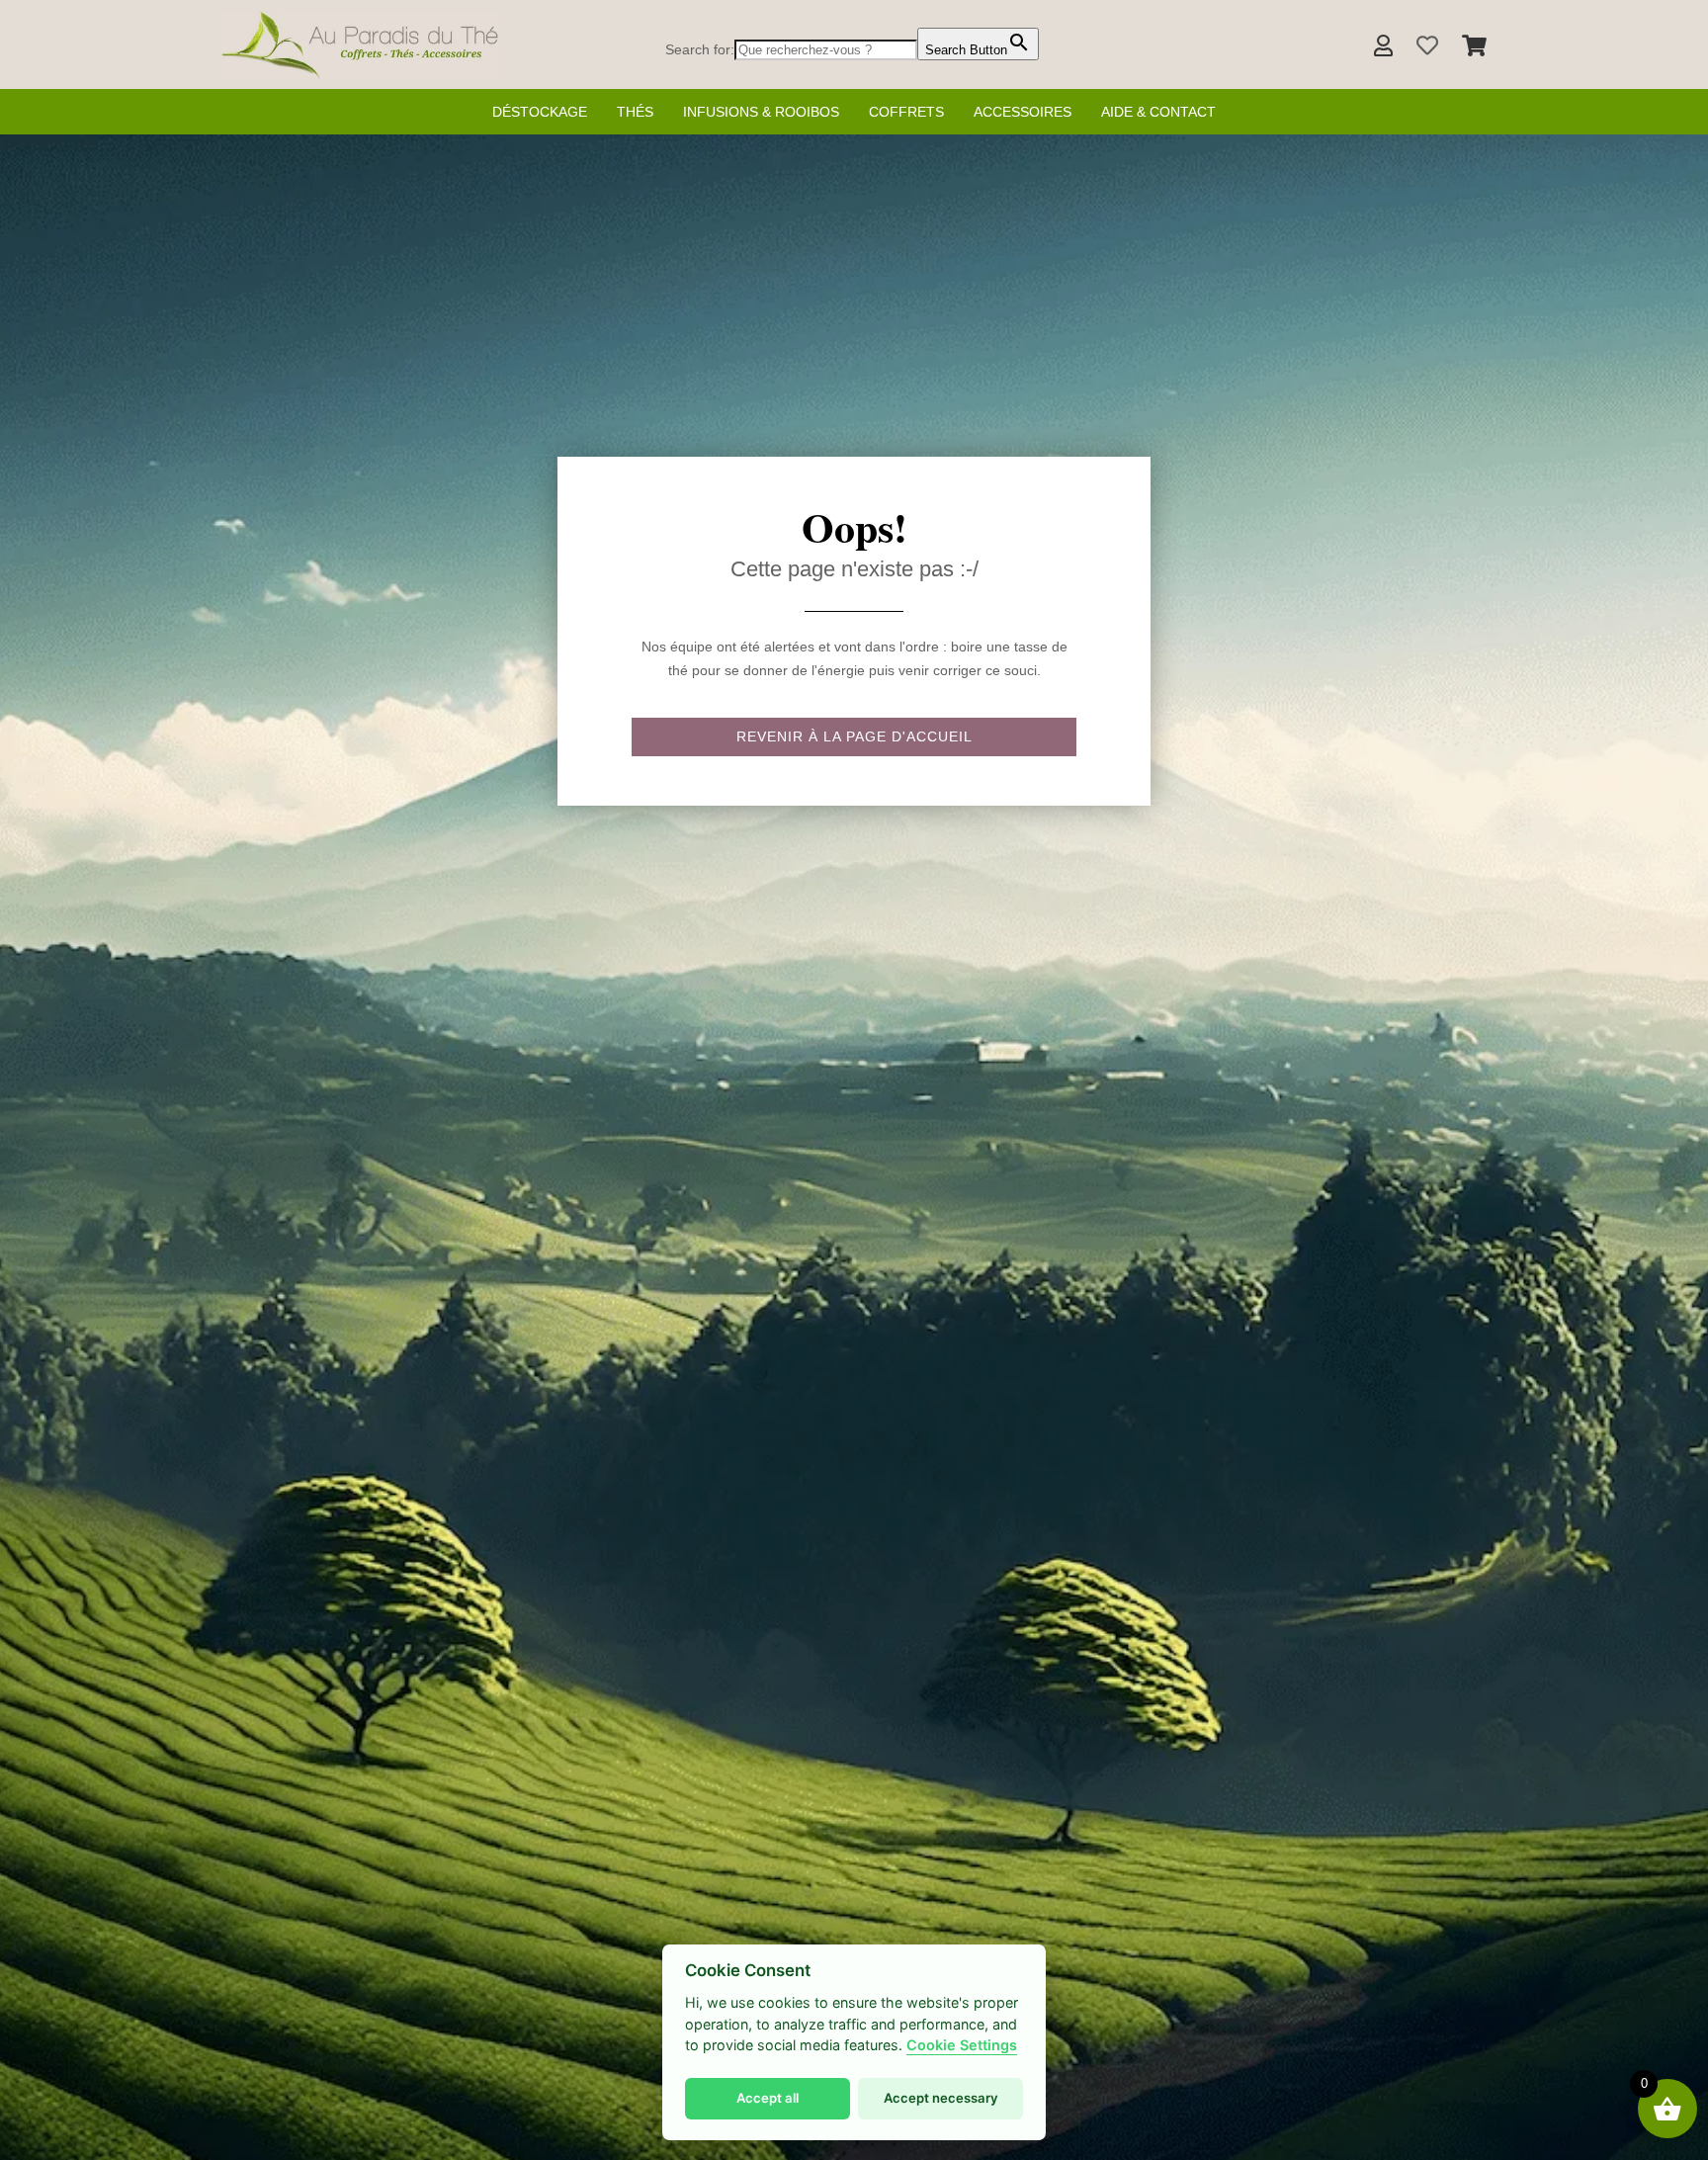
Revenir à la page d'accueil (854, 736)
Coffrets (906, 112)
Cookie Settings (962, 2045)
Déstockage (540, 112)
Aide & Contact (1158, 112)
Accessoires (1023, 112)
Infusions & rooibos (761, 112)
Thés (635, 112)
